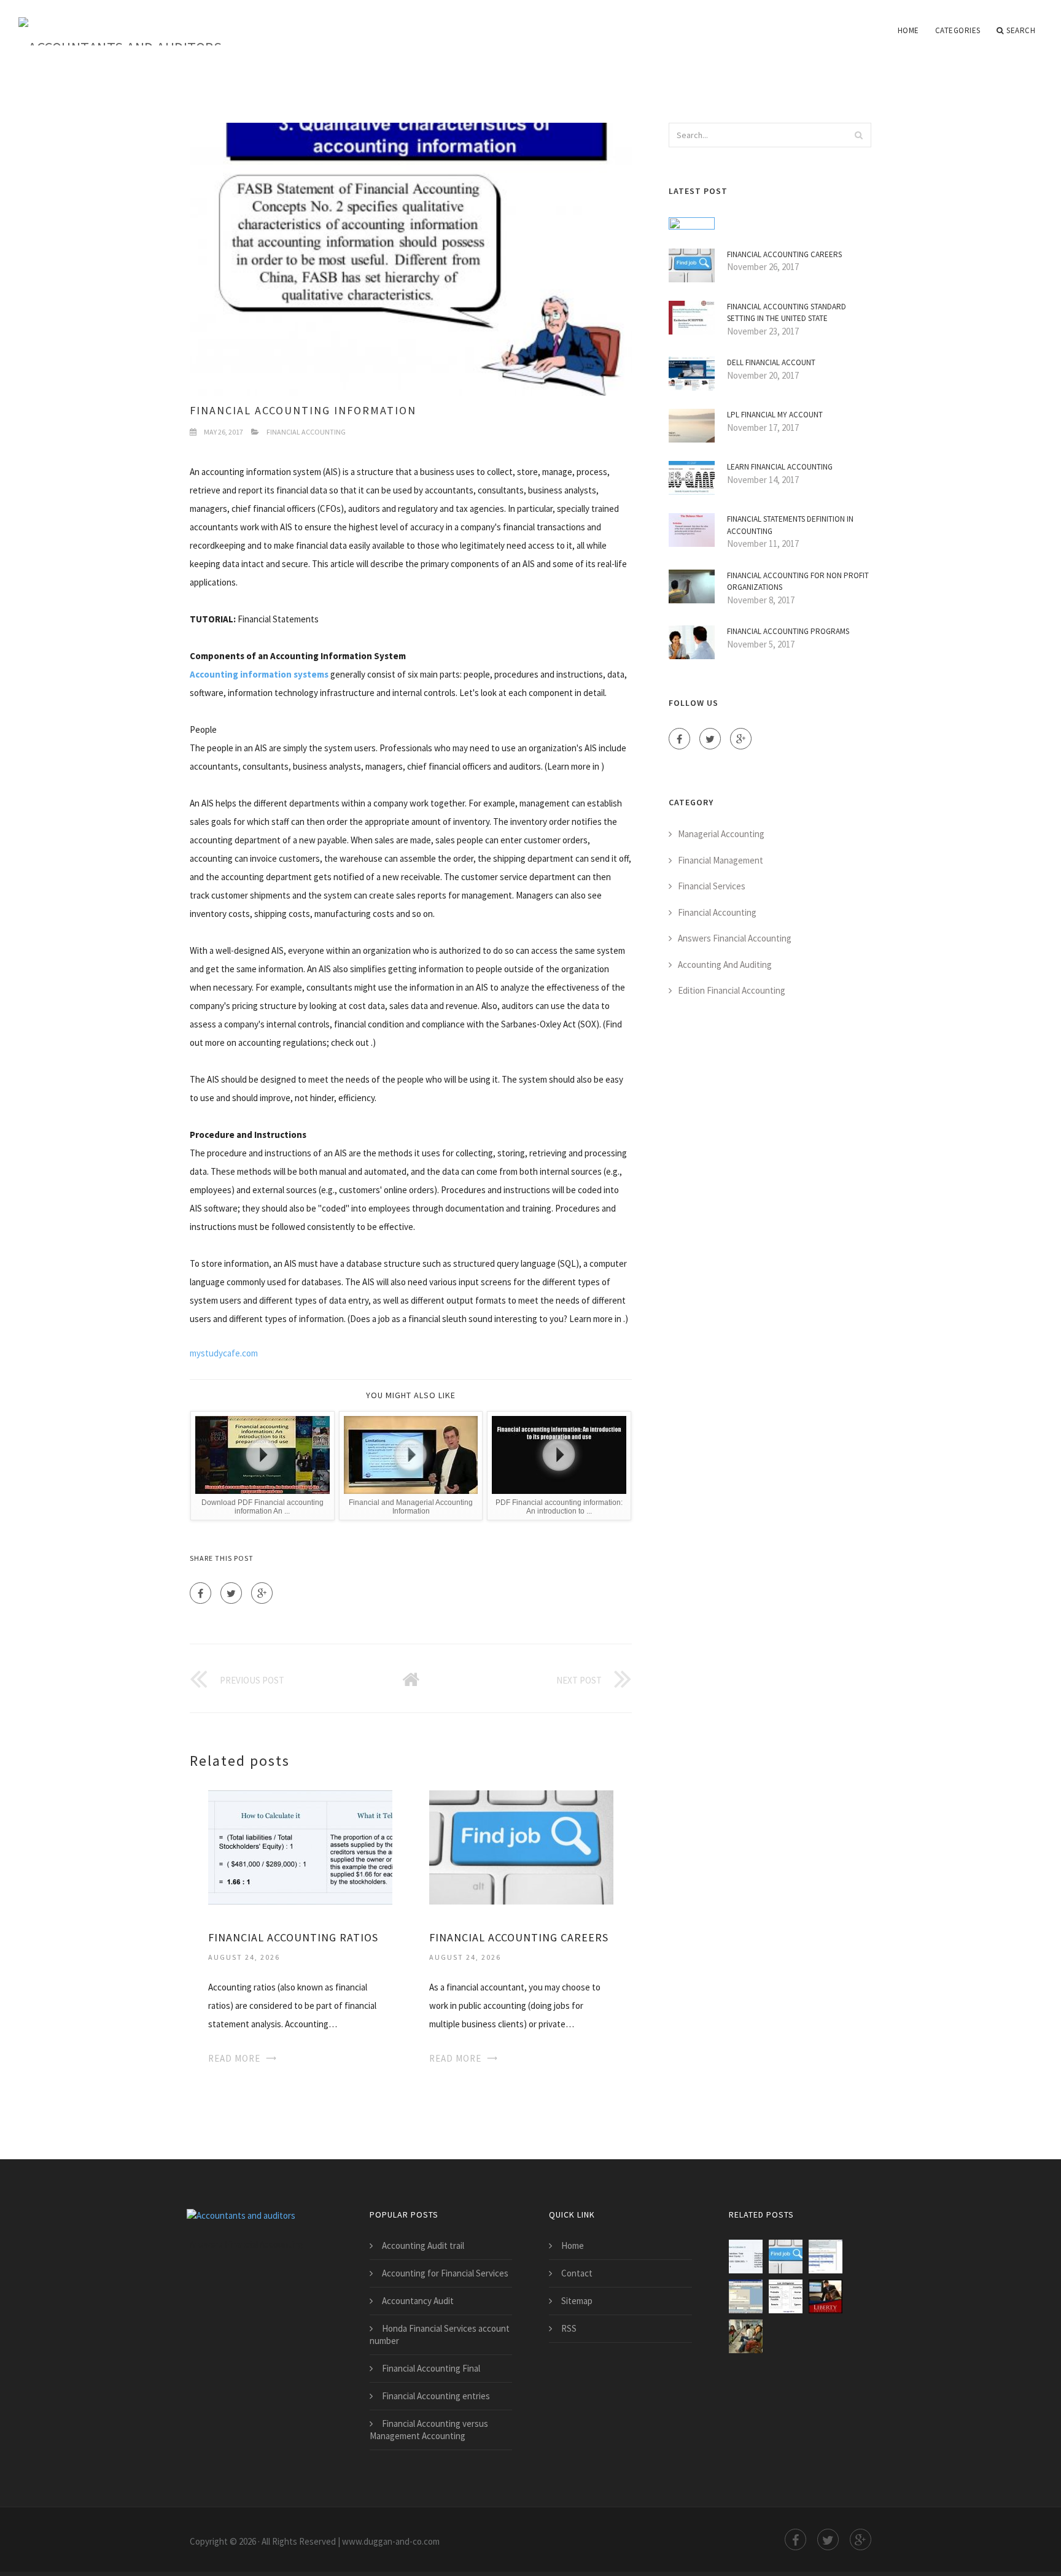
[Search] (858, 135)
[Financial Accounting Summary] (746, 2336)
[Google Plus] (262, 1593)
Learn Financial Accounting (780, 467)
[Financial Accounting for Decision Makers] (826, 2296)
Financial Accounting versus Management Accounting (429, 2430)
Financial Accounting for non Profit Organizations (798, 582)
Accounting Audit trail (423, 2245)
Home (908, 30)
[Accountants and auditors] (120, 23)
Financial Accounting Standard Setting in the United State (787, 313)
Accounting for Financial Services (445, 2273)
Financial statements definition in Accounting (790, 525)
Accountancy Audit (418, 2301)
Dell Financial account (771, 362)
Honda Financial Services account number (440, 2334)
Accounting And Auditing (725, 965)
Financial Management (721, 860)
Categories (958, 30)
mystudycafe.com (224, 1353)
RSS (569, 2328)
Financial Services (712, 886)
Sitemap (577, 2301)
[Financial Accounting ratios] (300, 1846)
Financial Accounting (306, 432)
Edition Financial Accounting (732, 990)
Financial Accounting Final (431, 2368)
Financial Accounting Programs (788, 631)
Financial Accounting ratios (293, 1937)
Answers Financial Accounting (735, 938)
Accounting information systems (259, 674)
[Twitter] (231, 1593)
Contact (577, 2273)
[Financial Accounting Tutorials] (746, 2296)
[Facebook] (200, 1593)
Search (1021, 30)
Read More (234, 2058)
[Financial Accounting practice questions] (826, 2257)
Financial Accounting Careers (519, 1937)
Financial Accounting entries (436, 2396)
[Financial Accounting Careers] (521, 1846)
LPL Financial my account (775, 415)
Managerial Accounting (721, 834)
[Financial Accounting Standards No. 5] (786, 2296)
